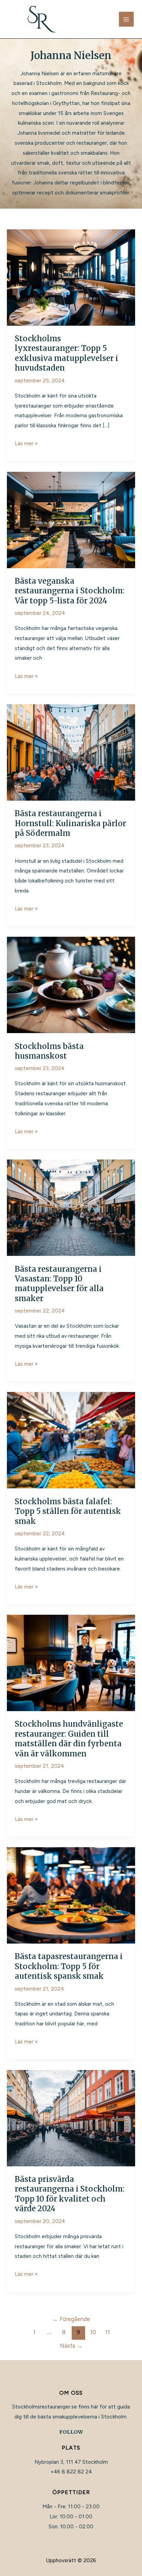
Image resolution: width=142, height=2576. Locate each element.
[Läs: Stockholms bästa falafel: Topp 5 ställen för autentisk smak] (71, 1440)
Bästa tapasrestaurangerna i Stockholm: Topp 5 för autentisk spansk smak (69, 1966)
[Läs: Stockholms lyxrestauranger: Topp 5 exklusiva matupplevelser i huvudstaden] (71, 277)
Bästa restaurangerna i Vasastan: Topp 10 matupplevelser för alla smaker (59, 1284)
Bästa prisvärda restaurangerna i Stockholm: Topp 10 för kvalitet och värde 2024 (70, 2194)
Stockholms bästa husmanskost (49, 1051)
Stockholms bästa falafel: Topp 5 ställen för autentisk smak (68, 1511)
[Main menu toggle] (126, 19)
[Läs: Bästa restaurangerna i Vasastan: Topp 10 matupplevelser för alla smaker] (71, 1207)
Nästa (71, 2346)
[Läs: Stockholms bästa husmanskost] (71, 985)
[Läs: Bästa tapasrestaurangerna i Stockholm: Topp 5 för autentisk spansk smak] (71, 1895)
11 (108, 2332)
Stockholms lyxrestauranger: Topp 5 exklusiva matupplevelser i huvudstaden (67, 353)
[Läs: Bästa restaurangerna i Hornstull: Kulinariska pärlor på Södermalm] (71, 752)
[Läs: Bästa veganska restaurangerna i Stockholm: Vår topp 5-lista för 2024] (71, 519)
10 (93, 2332)
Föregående (71, 2319)
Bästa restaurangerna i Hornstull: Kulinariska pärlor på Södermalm (70, 823)
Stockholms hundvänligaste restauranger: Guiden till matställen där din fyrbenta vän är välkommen (69, 1739)
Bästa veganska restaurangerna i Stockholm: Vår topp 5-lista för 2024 (70, 591)
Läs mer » (26, 444)
